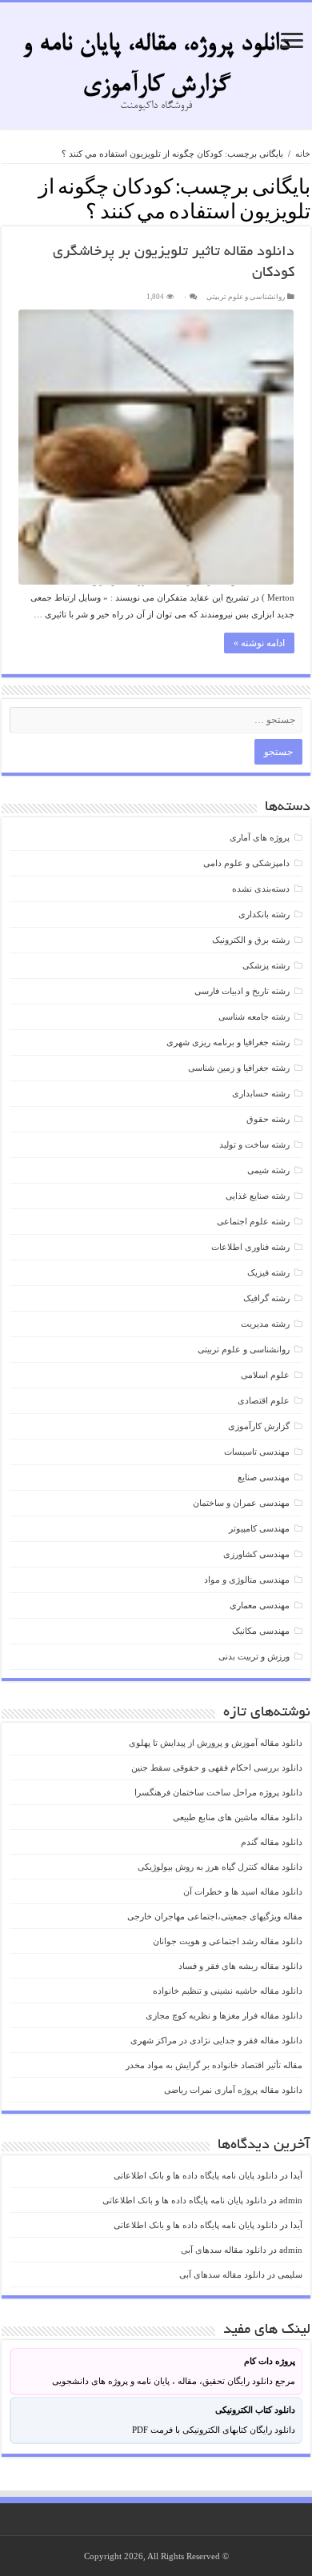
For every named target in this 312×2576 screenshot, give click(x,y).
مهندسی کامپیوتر (259, 1528)
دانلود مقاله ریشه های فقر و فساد (240, 1966)
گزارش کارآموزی (259, 1426)
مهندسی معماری (260, 1605)
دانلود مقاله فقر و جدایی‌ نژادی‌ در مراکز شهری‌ (216, 2040)
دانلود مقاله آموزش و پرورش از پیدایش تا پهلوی (216, 1743)
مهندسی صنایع (264, 1477)
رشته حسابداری (261, 1093)
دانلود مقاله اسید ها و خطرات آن (243, 1891)
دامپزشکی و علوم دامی (246, 863)
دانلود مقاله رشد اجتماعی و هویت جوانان (228, 1941)
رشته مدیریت (265, 1324)
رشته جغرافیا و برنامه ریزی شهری (228, 1042)
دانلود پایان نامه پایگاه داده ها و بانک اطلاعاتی (196, 2175)
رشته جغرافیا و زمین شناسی (239, 1068)
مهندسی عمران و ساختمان (241, 1503)
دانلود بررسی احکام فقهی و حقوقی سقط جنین (217, 1767)
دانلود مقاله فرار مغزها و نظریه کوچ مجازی (224, 2015)
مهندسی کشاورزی (256, 1554)
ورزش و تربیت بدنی (254, 1656)
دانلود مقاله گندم (272, 1842)
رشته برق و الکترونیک (251, 940)
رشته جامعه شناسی (254, 1016)
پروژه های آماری (260, 837)
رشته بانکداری (264, 914)
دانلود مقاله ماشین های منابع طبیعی (238, 1817)
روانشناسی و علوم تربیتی (246, 297)
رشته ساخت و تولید (254, 1144)
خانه (303, 154)
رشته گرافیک (266, 1298)
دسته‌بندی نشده (261, 889)
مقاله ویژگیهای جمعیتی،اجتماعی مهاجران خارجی (215, 1916)
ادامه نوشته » (259, 643)
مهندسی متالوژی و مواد (247, 1580)
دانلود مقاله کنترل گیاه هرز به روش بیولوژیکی (220, 1867)
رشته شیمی (268, 1170)
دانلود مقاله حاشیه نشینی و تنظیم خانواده (228, 1991)
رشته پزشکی (266, 965)
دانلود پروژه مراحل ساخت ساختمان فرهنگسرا (218, 1792)
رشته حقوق (268, 1119)
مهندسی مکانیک (261, 1631)
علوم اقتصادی (264, 1400)
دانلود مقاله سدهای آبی (224, 2250)
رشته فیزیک (268, 1272)
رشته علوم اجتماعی (253, 1221)
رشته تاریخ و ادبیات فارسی (242, 991)
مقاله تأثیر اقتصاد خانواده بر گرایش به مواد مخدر (214, 2065)
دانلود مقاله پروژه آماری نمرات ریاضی (233, 2090)
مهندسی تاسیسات (257, 1452)
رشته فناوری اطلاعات (250, 1247)
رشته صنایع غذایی (258, 1196)
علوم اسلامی (265, 1375)
